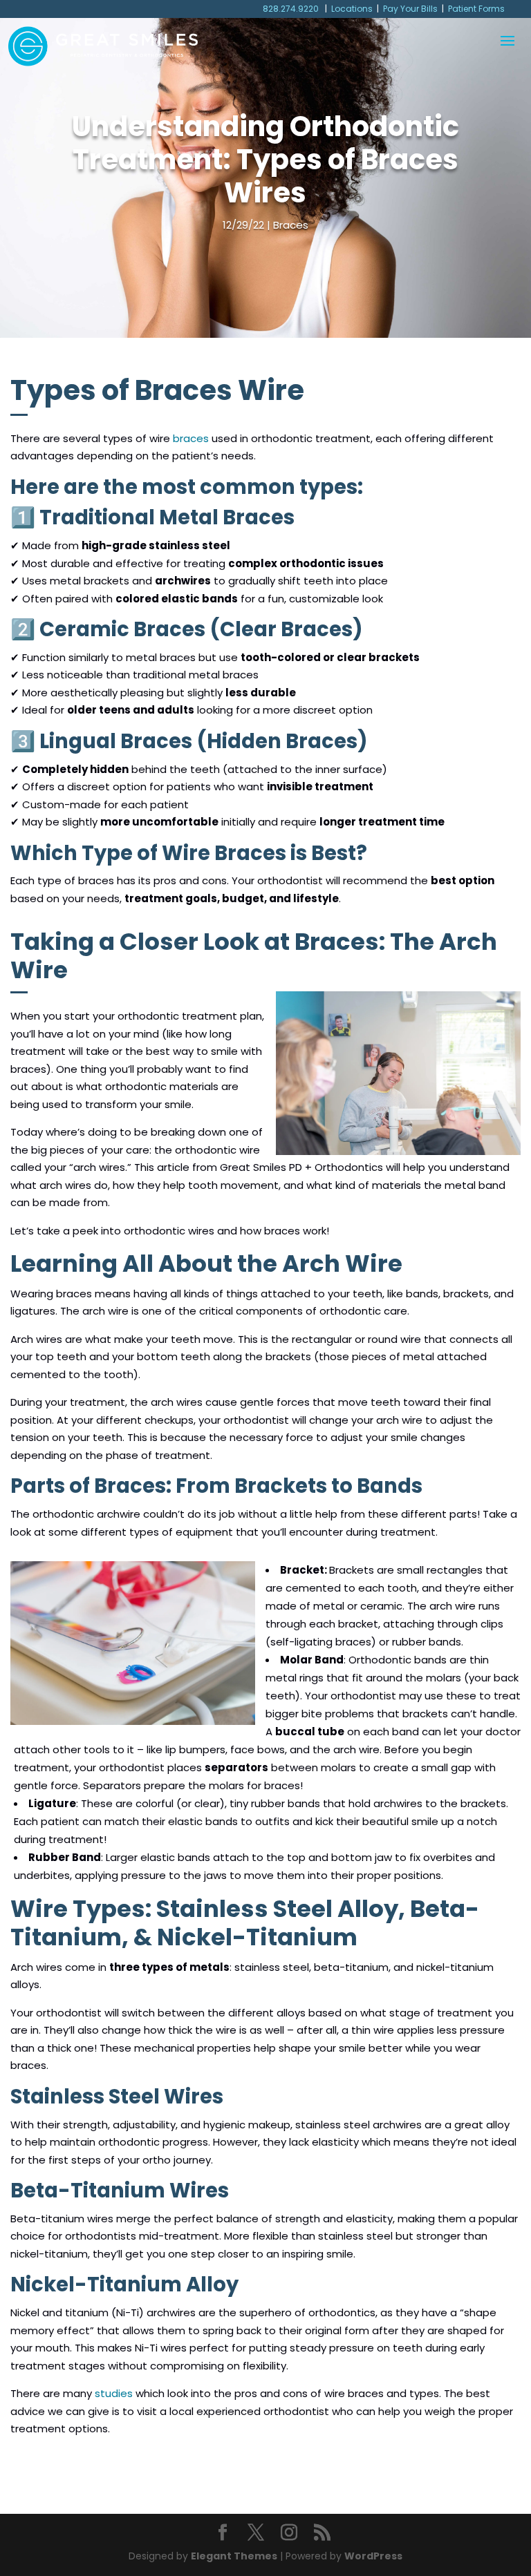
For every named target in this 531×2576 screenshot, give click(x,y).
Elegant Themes (234, 2556)
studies (114, 2393)
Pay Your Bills (410, 9)
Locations (352, 9)
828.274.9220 (292, 9)
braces (191, 438)
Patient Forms (476, 9)
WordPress (373, 2556)
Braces (291, 225)
